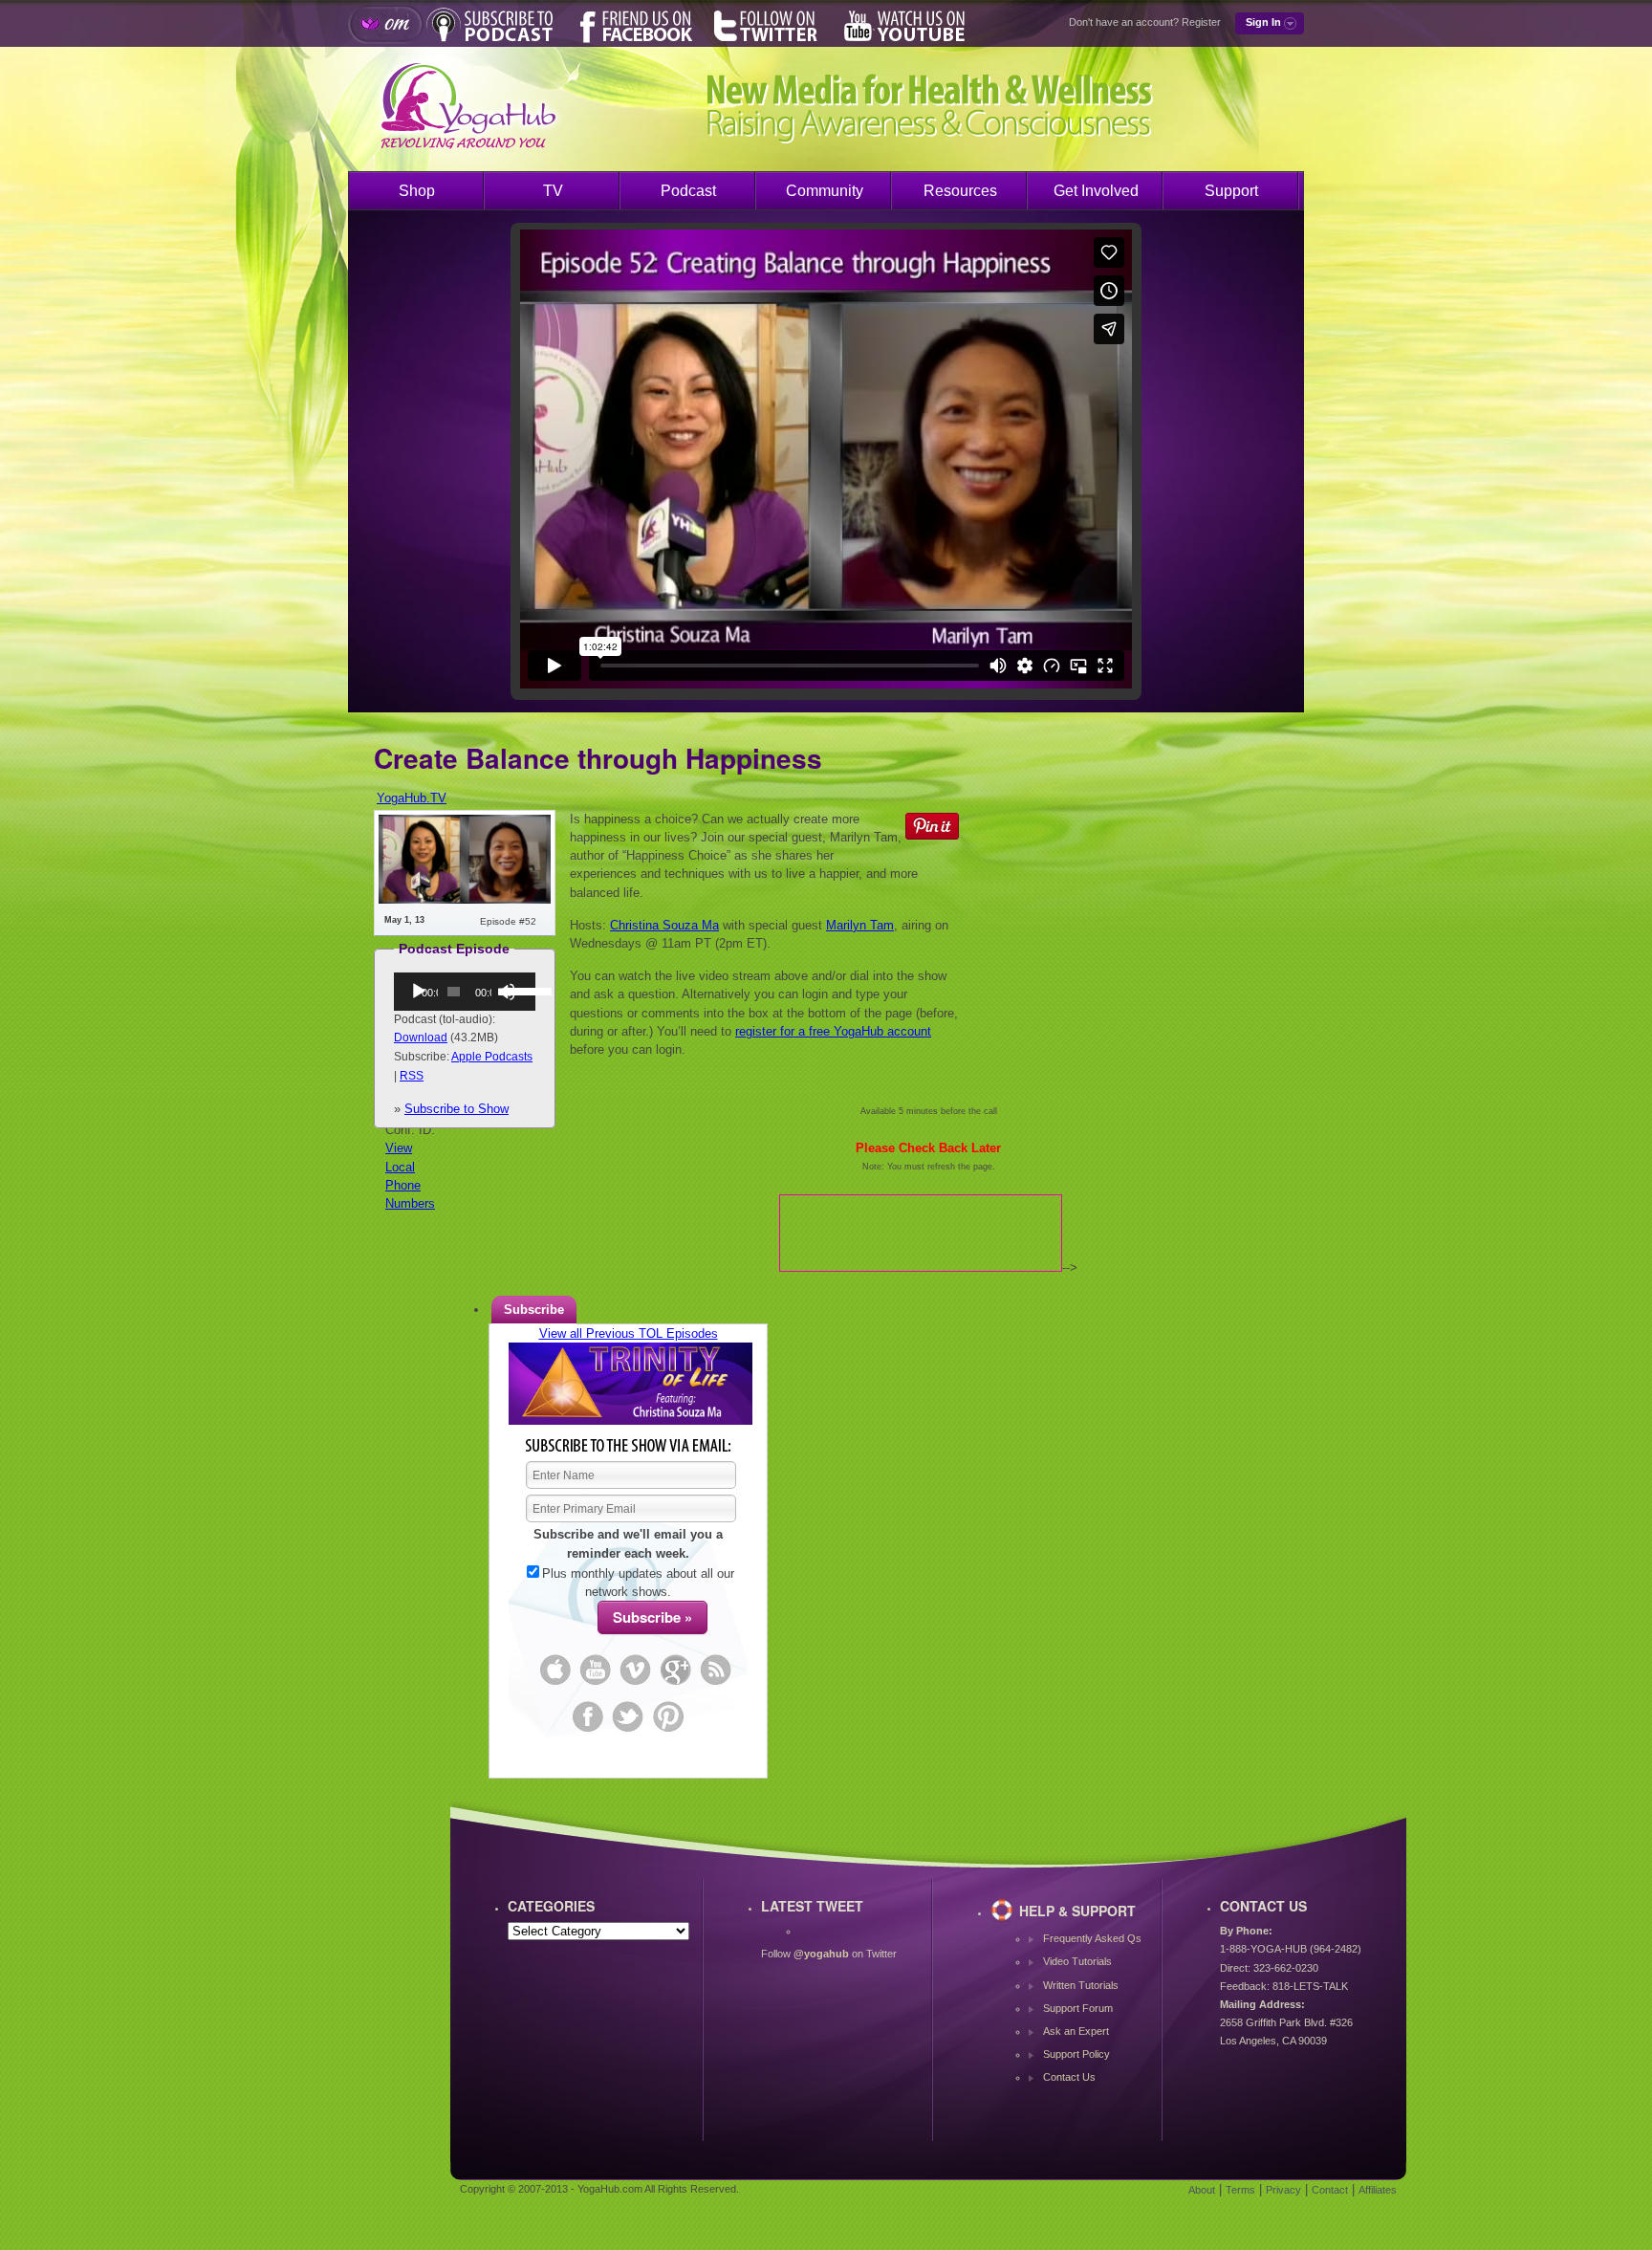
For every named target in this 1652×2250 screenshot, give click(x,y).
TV (553, 191)
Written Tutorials (1081, 1985)
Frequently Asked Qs (1092, 1938)
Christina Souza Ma (664, 925)
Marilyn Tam (860, 925)
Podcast (688, 191)
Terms (1240, 2190)
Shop (417, 191)
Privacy (1283, 2190)
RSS (412, 1076)
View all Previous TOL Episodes (629, 1333)
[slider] (515, 990)
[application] (465, 992)
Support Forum (1078, 2008)
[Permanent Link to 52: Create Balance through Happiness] (465, 899)
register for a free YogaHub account (833, 1031)
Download (421, 1038)
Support (1231, 191)
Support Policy (1076, 2054)
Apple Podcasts (492, 1057)
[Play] (419, 992)
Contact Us (1069, 2077)
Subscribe (534, 1310)
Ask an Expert (1076, 2031)
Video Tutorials (1077, 1961)
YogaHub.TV (412, 798)
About (1202, 2190)
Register (1201, 22)
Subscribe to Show (456, 1109)
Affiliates (1378, 2190)
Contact (1330, 2190)
